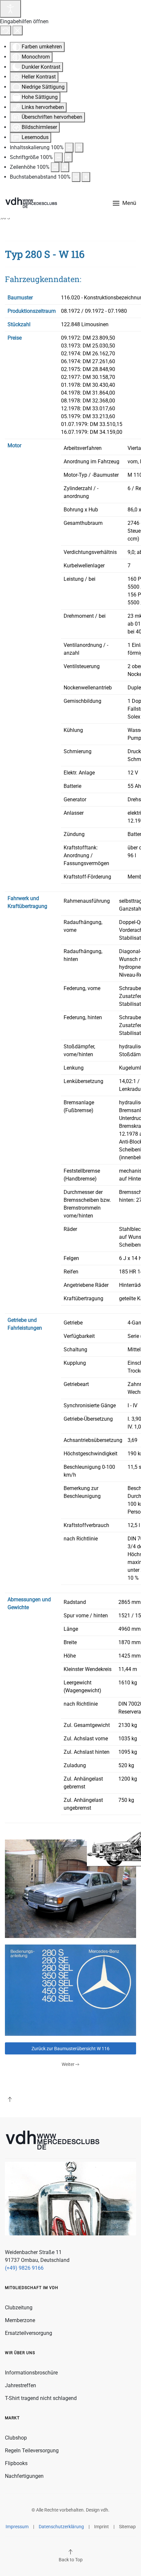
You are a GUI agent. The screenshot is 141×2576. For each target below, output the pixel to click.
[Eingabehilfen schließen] (18, 30)
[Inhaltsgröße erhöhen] (79, 148)
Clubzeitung (19, 2308)
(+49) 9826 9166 (24, 2268)
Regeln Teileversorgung (32, 2451)
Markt (12, 2418)
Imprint (101, 2527)
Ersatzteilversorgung (29, 2333)
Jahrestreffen (20, 2385)
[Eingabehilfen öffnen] (10, 9)
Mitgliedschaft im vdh (32, 2288)
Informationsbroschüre (31, 2373)
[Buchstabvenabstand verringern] (76, 177)
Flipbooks (16, 2463)
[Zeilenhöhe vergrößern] (65, 167)
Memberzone (20, 2320)
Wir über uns (20, 2353)
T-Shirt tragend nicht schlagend (41, 2398)
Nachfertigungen (24, 2476)
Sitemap (127, 2527)
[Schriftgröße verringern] (58, 157)
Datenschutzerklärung (61, 2527)
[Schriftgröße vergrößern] (68, 157)
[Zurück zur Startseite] (31, 203)
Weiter (68, 2064)
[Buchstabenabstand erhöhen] (86, 177)
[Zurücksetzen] (6, 30)
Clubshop (16, 2438)
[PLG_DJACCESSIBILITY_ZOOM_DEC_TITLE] (69, 148)
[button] (124, 203)
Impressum (17, 2527)
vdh (104, 2510)
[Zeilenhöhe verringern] (55, 167)
